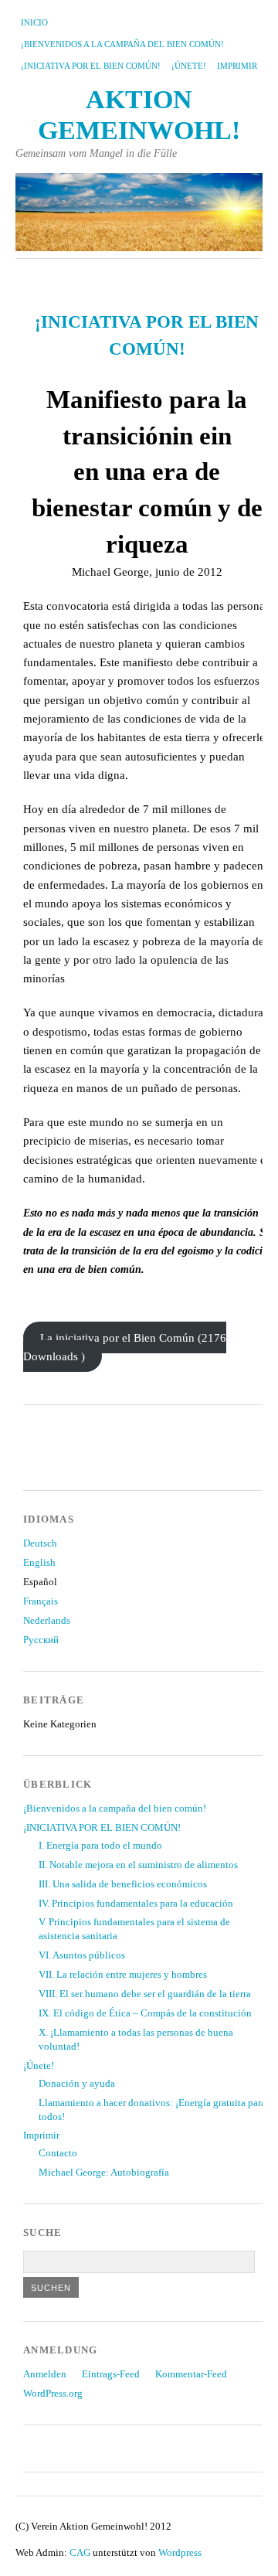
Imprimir (237, 66)
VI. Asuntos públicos (82, 1955)
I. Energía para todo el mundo (100, 1846)
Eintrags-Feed (111, 2374)
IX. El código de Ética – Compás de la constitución (145, 2013)
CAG (80, 2553)
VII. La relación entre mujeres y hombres (123, 1975)
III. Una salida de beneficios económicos (123, 1884)
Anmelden (45, 2374)
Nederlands (47, 1621)
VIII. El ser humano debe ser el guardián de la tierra (145, 1994)
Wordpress (180, 2553)
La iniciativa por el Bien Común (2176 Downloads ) (125, 1347)
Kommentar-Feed (191, 2374)
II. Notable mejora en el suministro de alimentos (138, 1865)
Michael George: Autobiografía (104, 2173)
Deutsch (40, 1543)
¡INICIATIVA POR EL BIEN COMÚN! (91, 66)
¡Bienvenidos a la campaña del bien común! (122, 44)
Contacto (58, 2153)
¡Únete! (189, 66)
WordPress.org (53, 2394)
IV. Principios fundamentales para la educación (136, 1904)
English (39, 1563)
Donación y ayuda (77, 2084)
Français (41, 1601)
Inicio (34, 22)
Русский (41, 1640)
